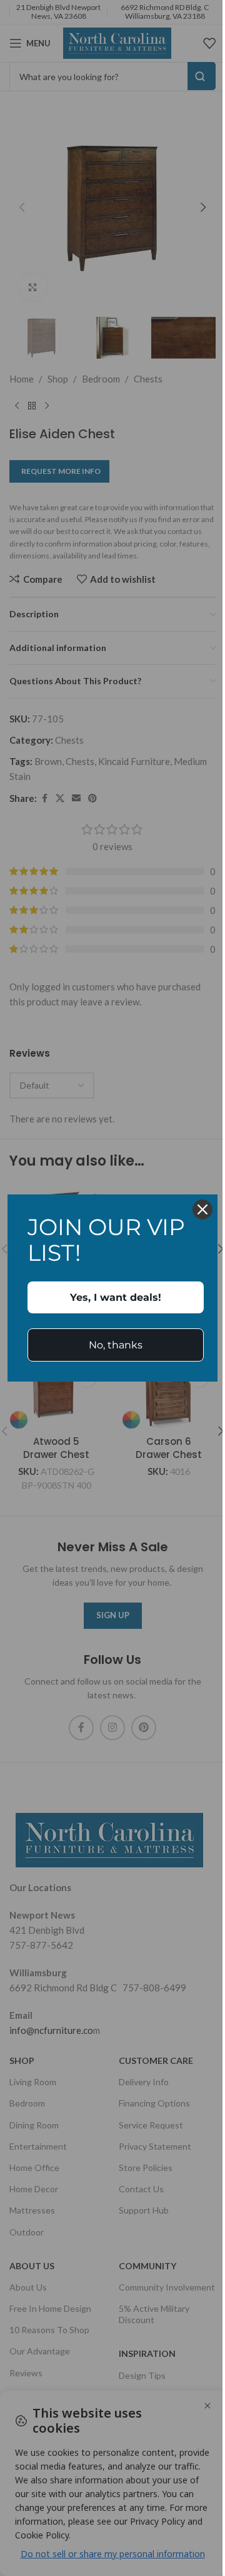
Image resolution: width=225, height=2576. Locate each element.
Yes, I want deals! (116, 1297)
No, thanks (116, 1345)
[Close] (202, 1209)
